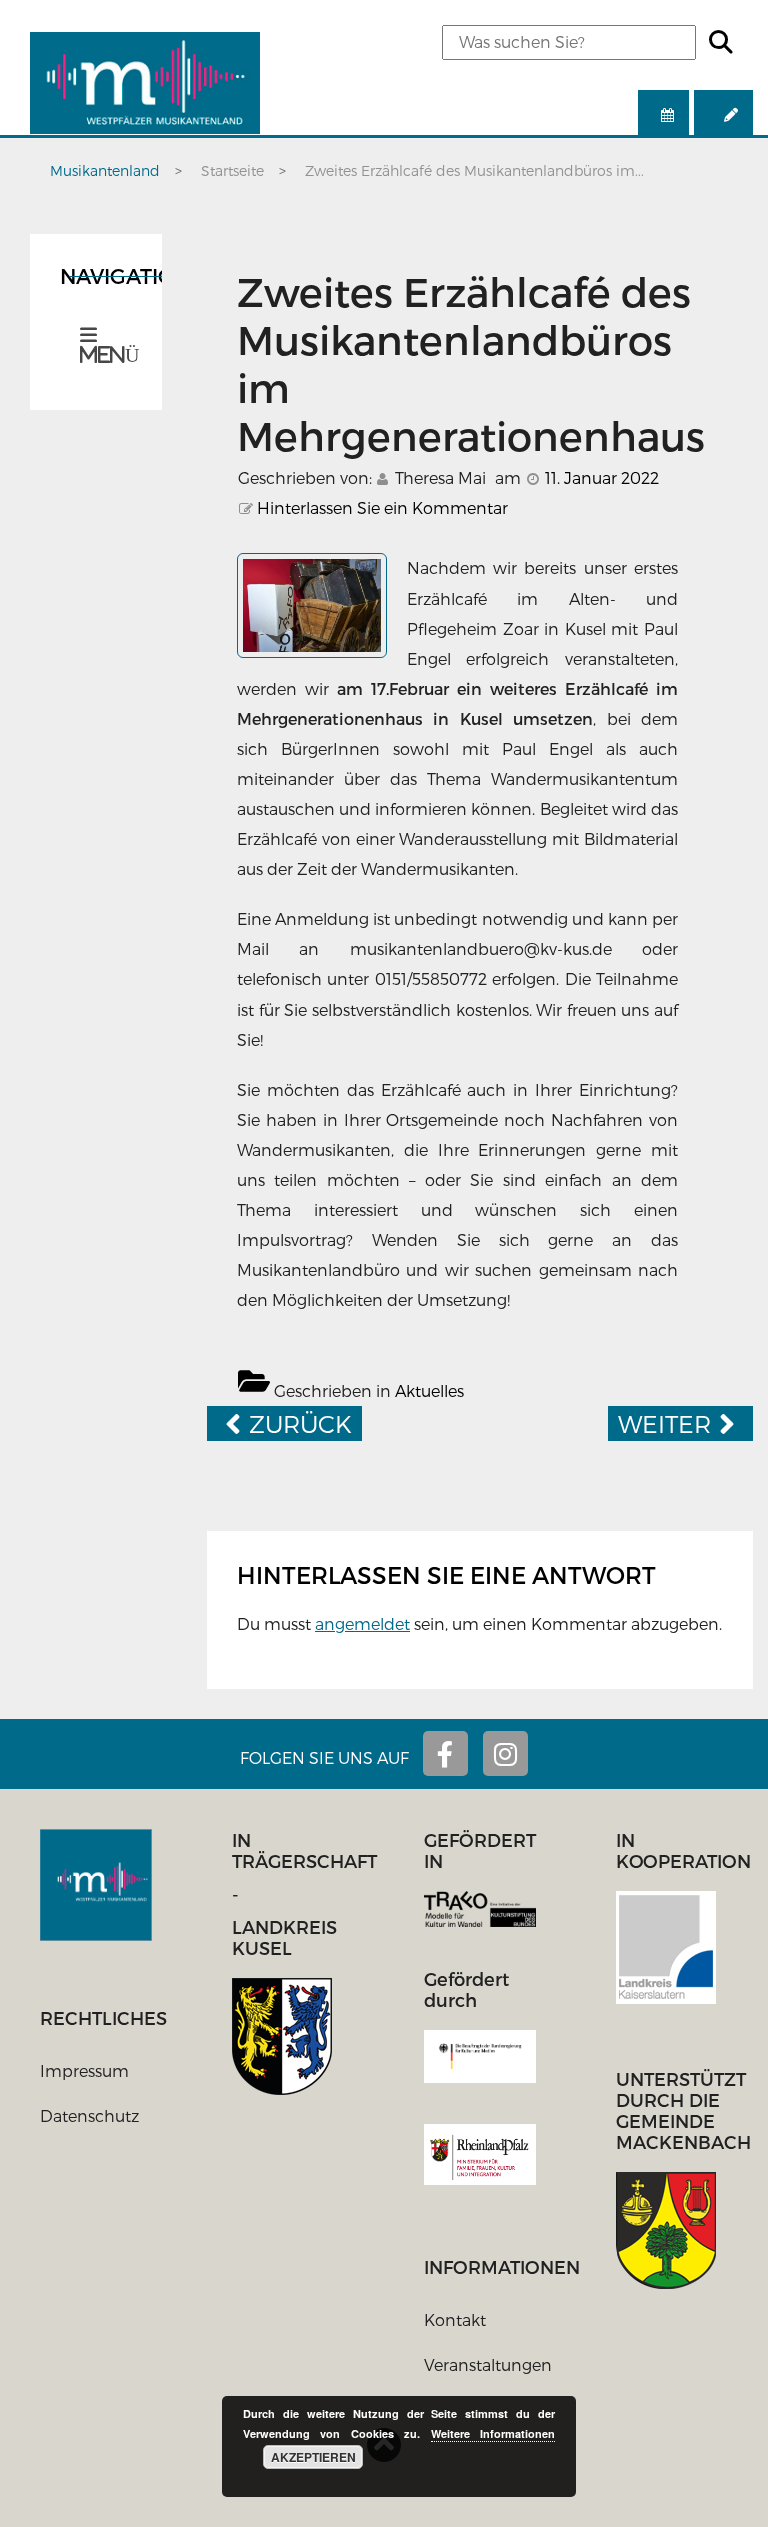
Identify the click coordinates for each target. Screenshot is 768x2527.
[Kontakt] (723, 114)
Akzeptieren (313, 2457)
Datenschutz (89, 2115)
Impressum (84, 2070)
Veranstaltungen (488, 2364)
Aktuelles (429, 1390)
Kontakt (455, 2319)
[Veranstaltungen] (663, 114)
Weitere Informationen (493, 2433)
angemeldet (362, 1623)
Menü (106, 355)
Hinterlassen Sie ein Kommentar (382, 507)
